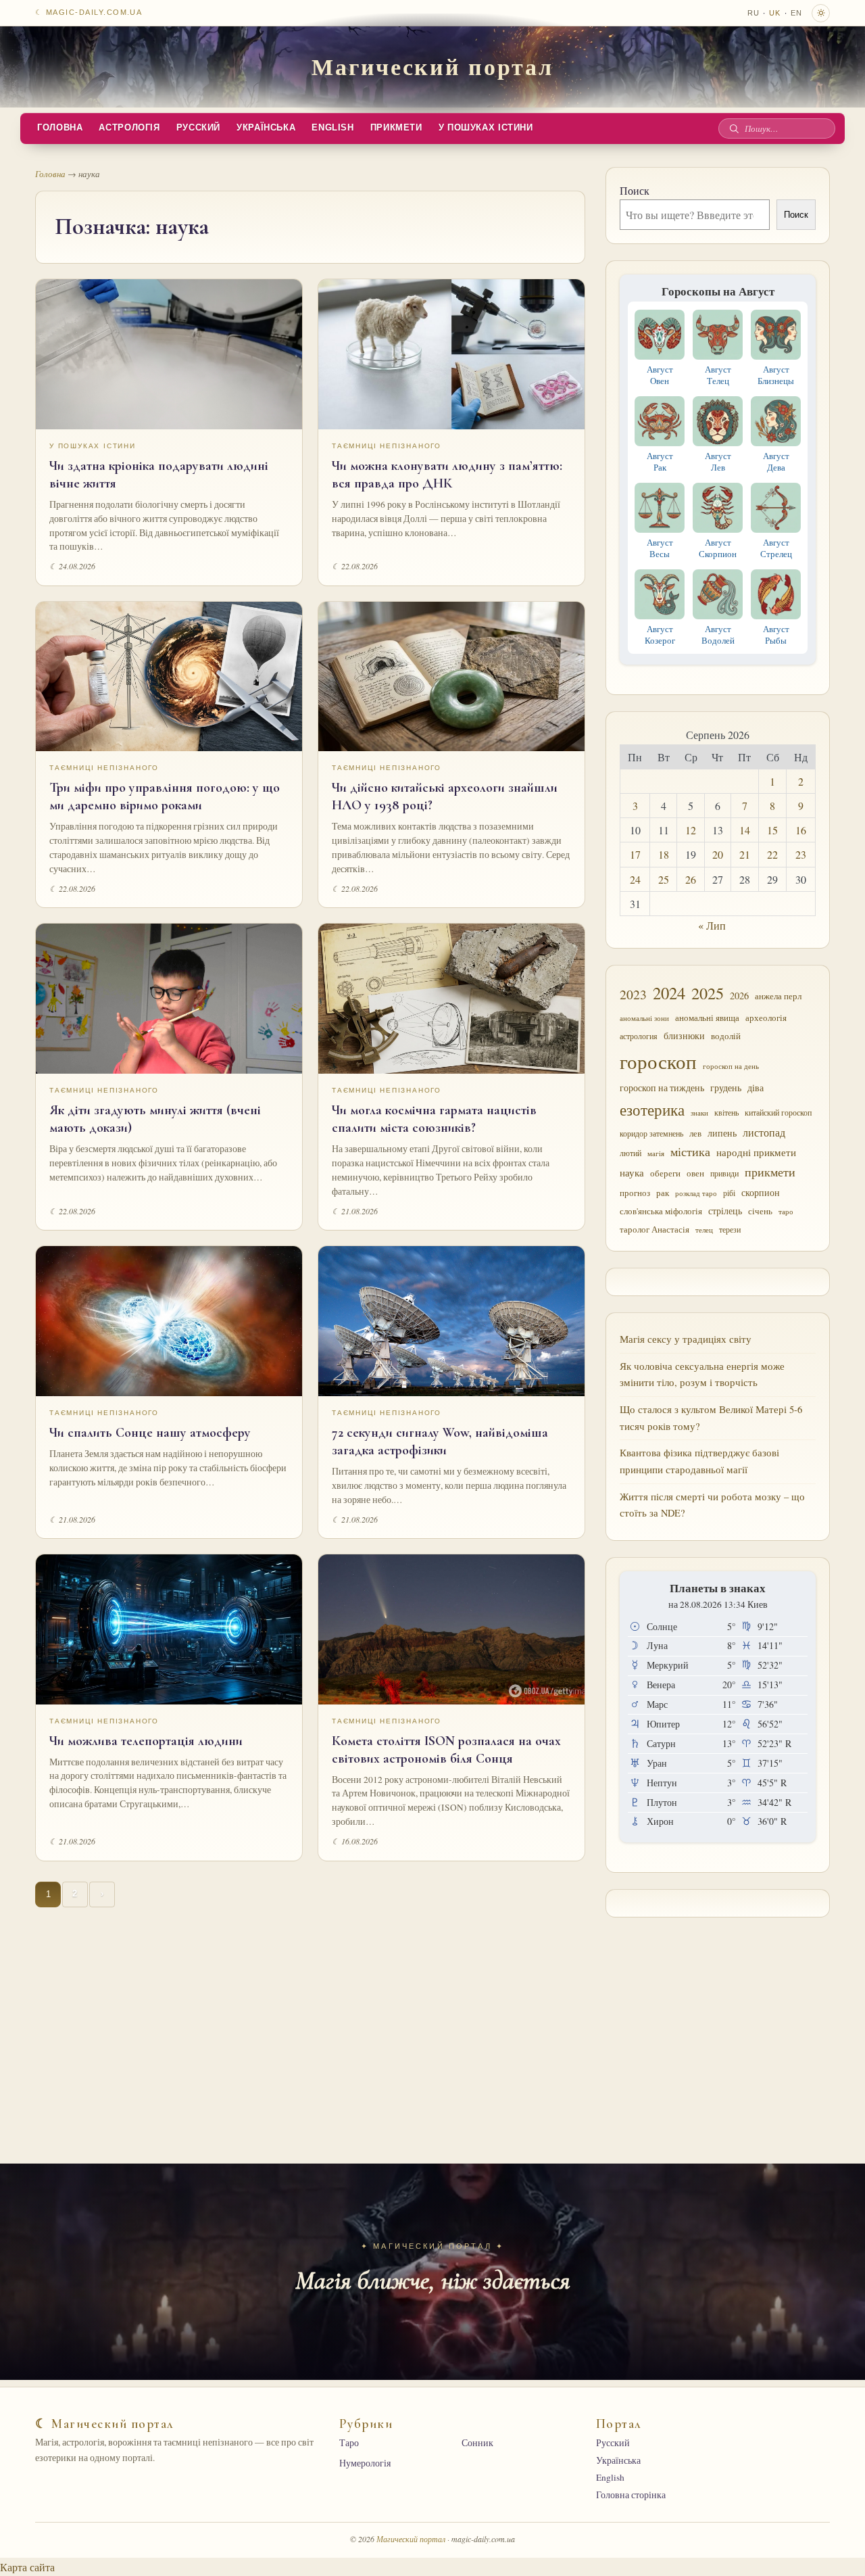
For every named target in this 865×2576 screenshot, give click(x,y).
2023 (633, 994)
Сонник (477, 2443)
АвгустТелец (718, 375)
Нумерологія (365, 2463)
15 (772, 830)
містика (690, 1151)
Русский (198, 128)
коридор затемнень (651, 1134)
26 (691, 879)
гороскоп (658, 1061)
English (332, 128)
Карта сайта (27, 2567)
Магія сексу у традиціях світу (686, 1339)
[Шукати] (734, 128)
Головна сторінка (631, 2495)
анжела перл (778, 996)
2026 (739, 996)
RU (753, 13)
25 (664, 879)
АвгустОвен (660, 375)
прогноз (635, 1193)
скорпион (761, 1193)
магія (656, 1153)
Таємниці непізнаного (387, 446)
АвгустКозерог (660, 635)
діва (756, 1088)
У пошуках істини (486, 128)
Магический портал (432, 66)
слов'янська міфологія (661, 1211)
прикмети (770, 1172)
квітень (726, 1113)
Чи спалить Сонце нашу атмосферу (150, 1433)
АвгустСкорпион (718, 548)
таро (786, 1212)
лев (695, 1133)
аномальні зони (644, 1018)
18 (664, 854)
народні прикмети (756, 1152)
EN (796, 13)
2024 (669, 993)
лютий (631, 1153)
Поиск (635, 190)
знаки (699, 1113)
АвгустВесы (660, 548)
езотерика (652, 1110)
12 (691, 830)
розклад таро (696, 1193)
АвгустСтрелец (776, 548)
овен (695, 1173)
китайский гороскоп (778, 1113)
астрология (639, 1036)
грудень (726, 1088)
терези (730, 1230)
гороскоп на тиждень (662, 1088)
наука (632, 1172)
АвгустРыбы (776, 635)
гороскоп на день (731, 1066)
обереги (665, 1173)
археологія (766, 1018)
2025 (708, 993)
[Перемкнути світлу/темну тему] (821, 13)
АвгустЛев (718, 461)
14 (745, 830)
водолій (726, 1036)
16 (801, 830)
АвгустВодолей (718, 635)
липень (722, 1133)
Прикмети (396, 128)
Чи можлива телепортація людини (146, 1741)
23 (801, 854)
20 (718, 854)
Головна (60, 128)
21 (745, 854)
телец (704, 1230)
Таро (349, 2443)
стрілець (725, 1211)
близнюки (684, 1035)
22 (772, 854)
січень (760, 1211)
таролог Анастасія (654, 1229)
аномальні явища (707, 1018)
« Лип (712, 925)
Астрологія (129, 128)
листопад (764, 1132)
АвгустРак (660, 461)
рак (663, 1193)
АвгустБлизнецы (776, 375)
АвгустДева (776, 461)
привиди (724, 1173)
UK (775, 13)
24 (635, 879)
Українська (266, 128)
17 (635, 854)
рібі (729, 1193)
